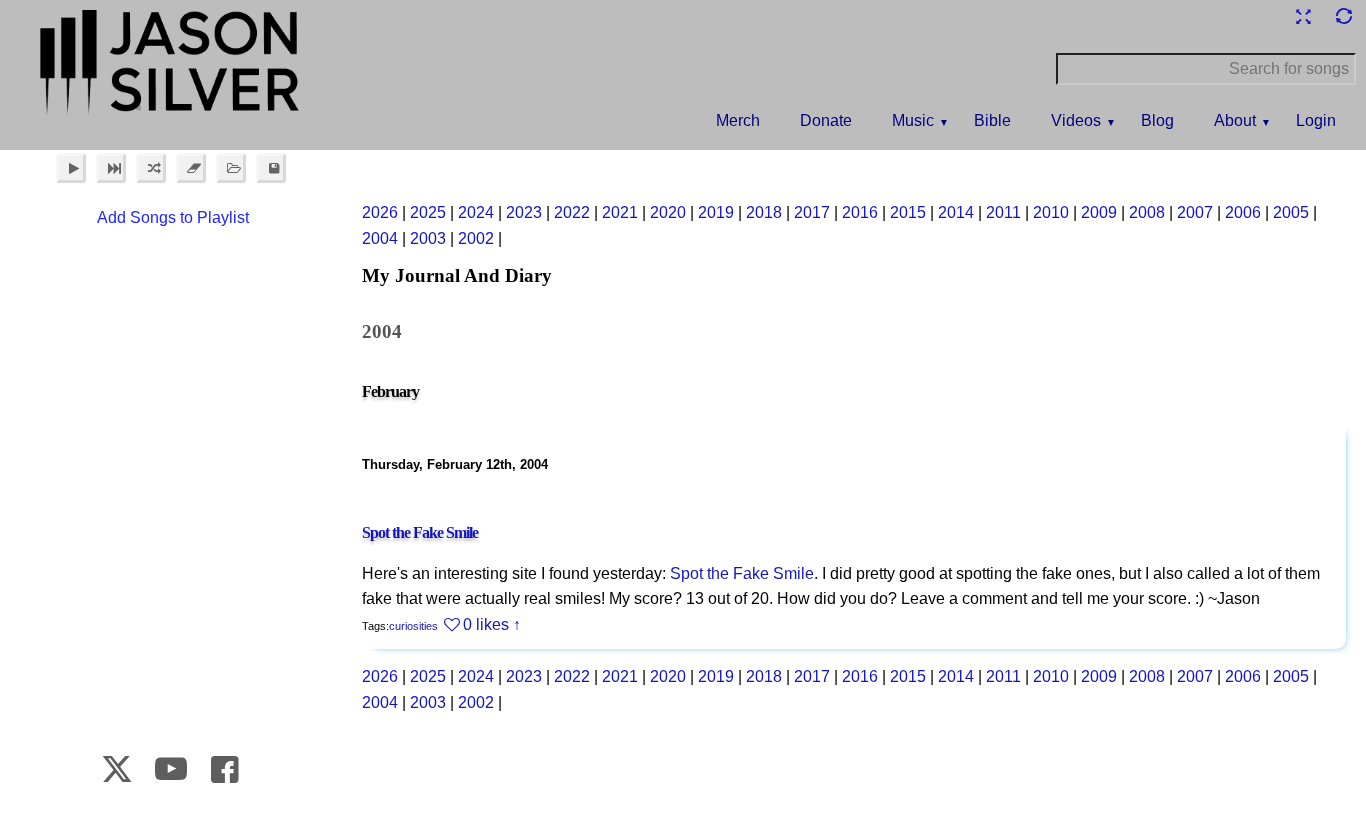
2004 (380, 238)
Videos (1076, 120)
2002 (476, 238)
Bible (992, 120)
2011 (1003, 212)
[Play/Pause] (71, 168)
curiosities (413, 626)
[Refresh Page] (1343, 16)
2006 (1243, 212)
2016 (860, 212)
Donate (826, 120)
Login (1316, 120)
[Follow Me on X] (117, 769)
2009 (1099, 212)
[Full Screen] (1303, 16)
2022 (572, 212)
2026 (380, 212)
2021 (620, 212)
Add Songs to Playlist (173, 217)
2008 (1147, 212)
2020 (668, 212)
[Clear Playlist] (191, 168)
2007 (1195, 212)
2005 (1291, 212)
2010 (1051, 212)
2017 (812, 212)
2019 (716, 212)
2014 (956, 212)
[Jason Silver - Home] (171, 65)
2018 (764, 212)
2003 (428, 238)
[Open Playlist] (231, 168)
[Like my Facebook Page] (224, 769)
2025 (428, 212)
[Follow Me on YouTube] (170, 769)
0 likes (486, 624)
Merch (738, 120)
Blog (1157, 120)
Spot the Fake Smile (420, 532)
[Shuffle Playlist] (151, 168)
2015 (908, 212)
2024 (476, 212)
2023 (524, 212)
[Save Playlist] (271, 168)
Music (913, 120)
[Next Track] (111, 168)
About (1235, 120)
